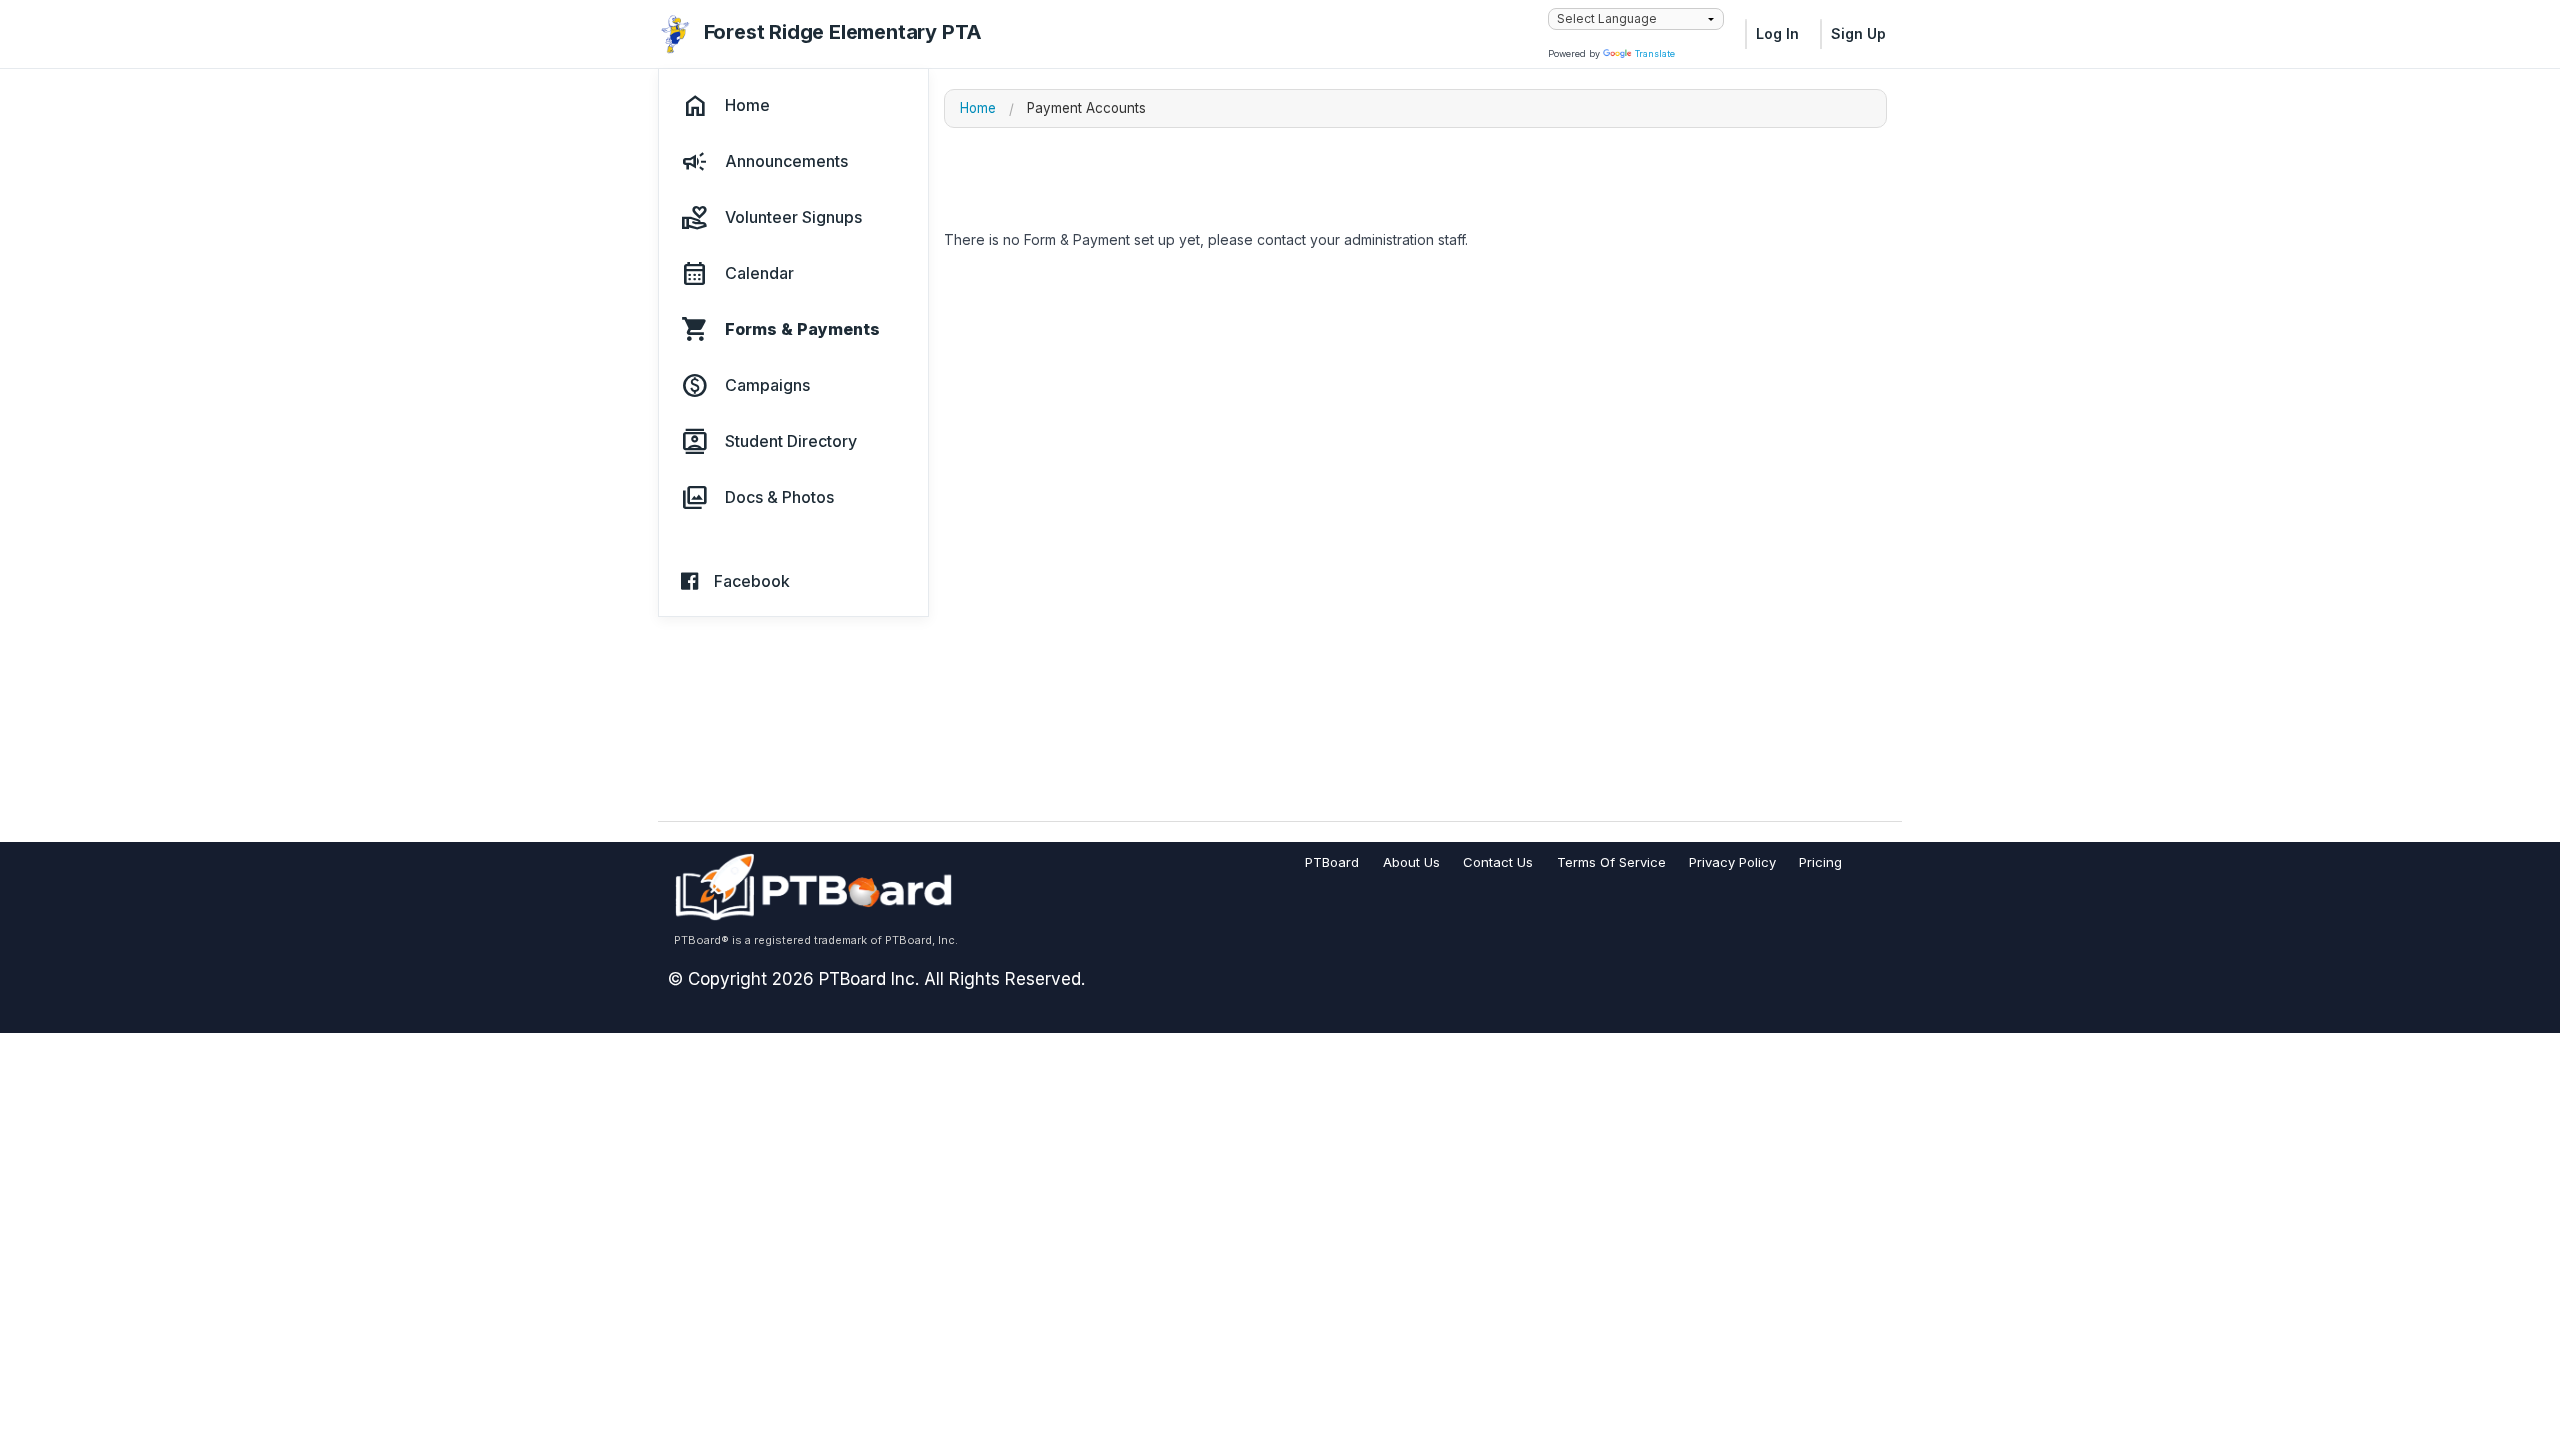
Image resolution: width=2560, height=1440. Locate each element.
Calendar (759, 274)
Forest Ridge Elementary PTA (843, 32)
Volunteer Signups (793, 218)
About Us (1411, 862)
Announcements (786, 162)
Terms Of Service (1611, 862)
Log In (1777, 33)
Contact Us (1498, 862)
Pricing (1820, 862)
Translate (1655, 54)
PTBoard (1332, 862)
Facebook (752, 582)
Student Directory (791, 442)
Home (747, 106)
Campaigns (767, 386)
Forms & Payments (802, 330)
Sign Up (1858, 33)
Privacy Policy (1732, 862)
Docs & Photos (779, 498)
